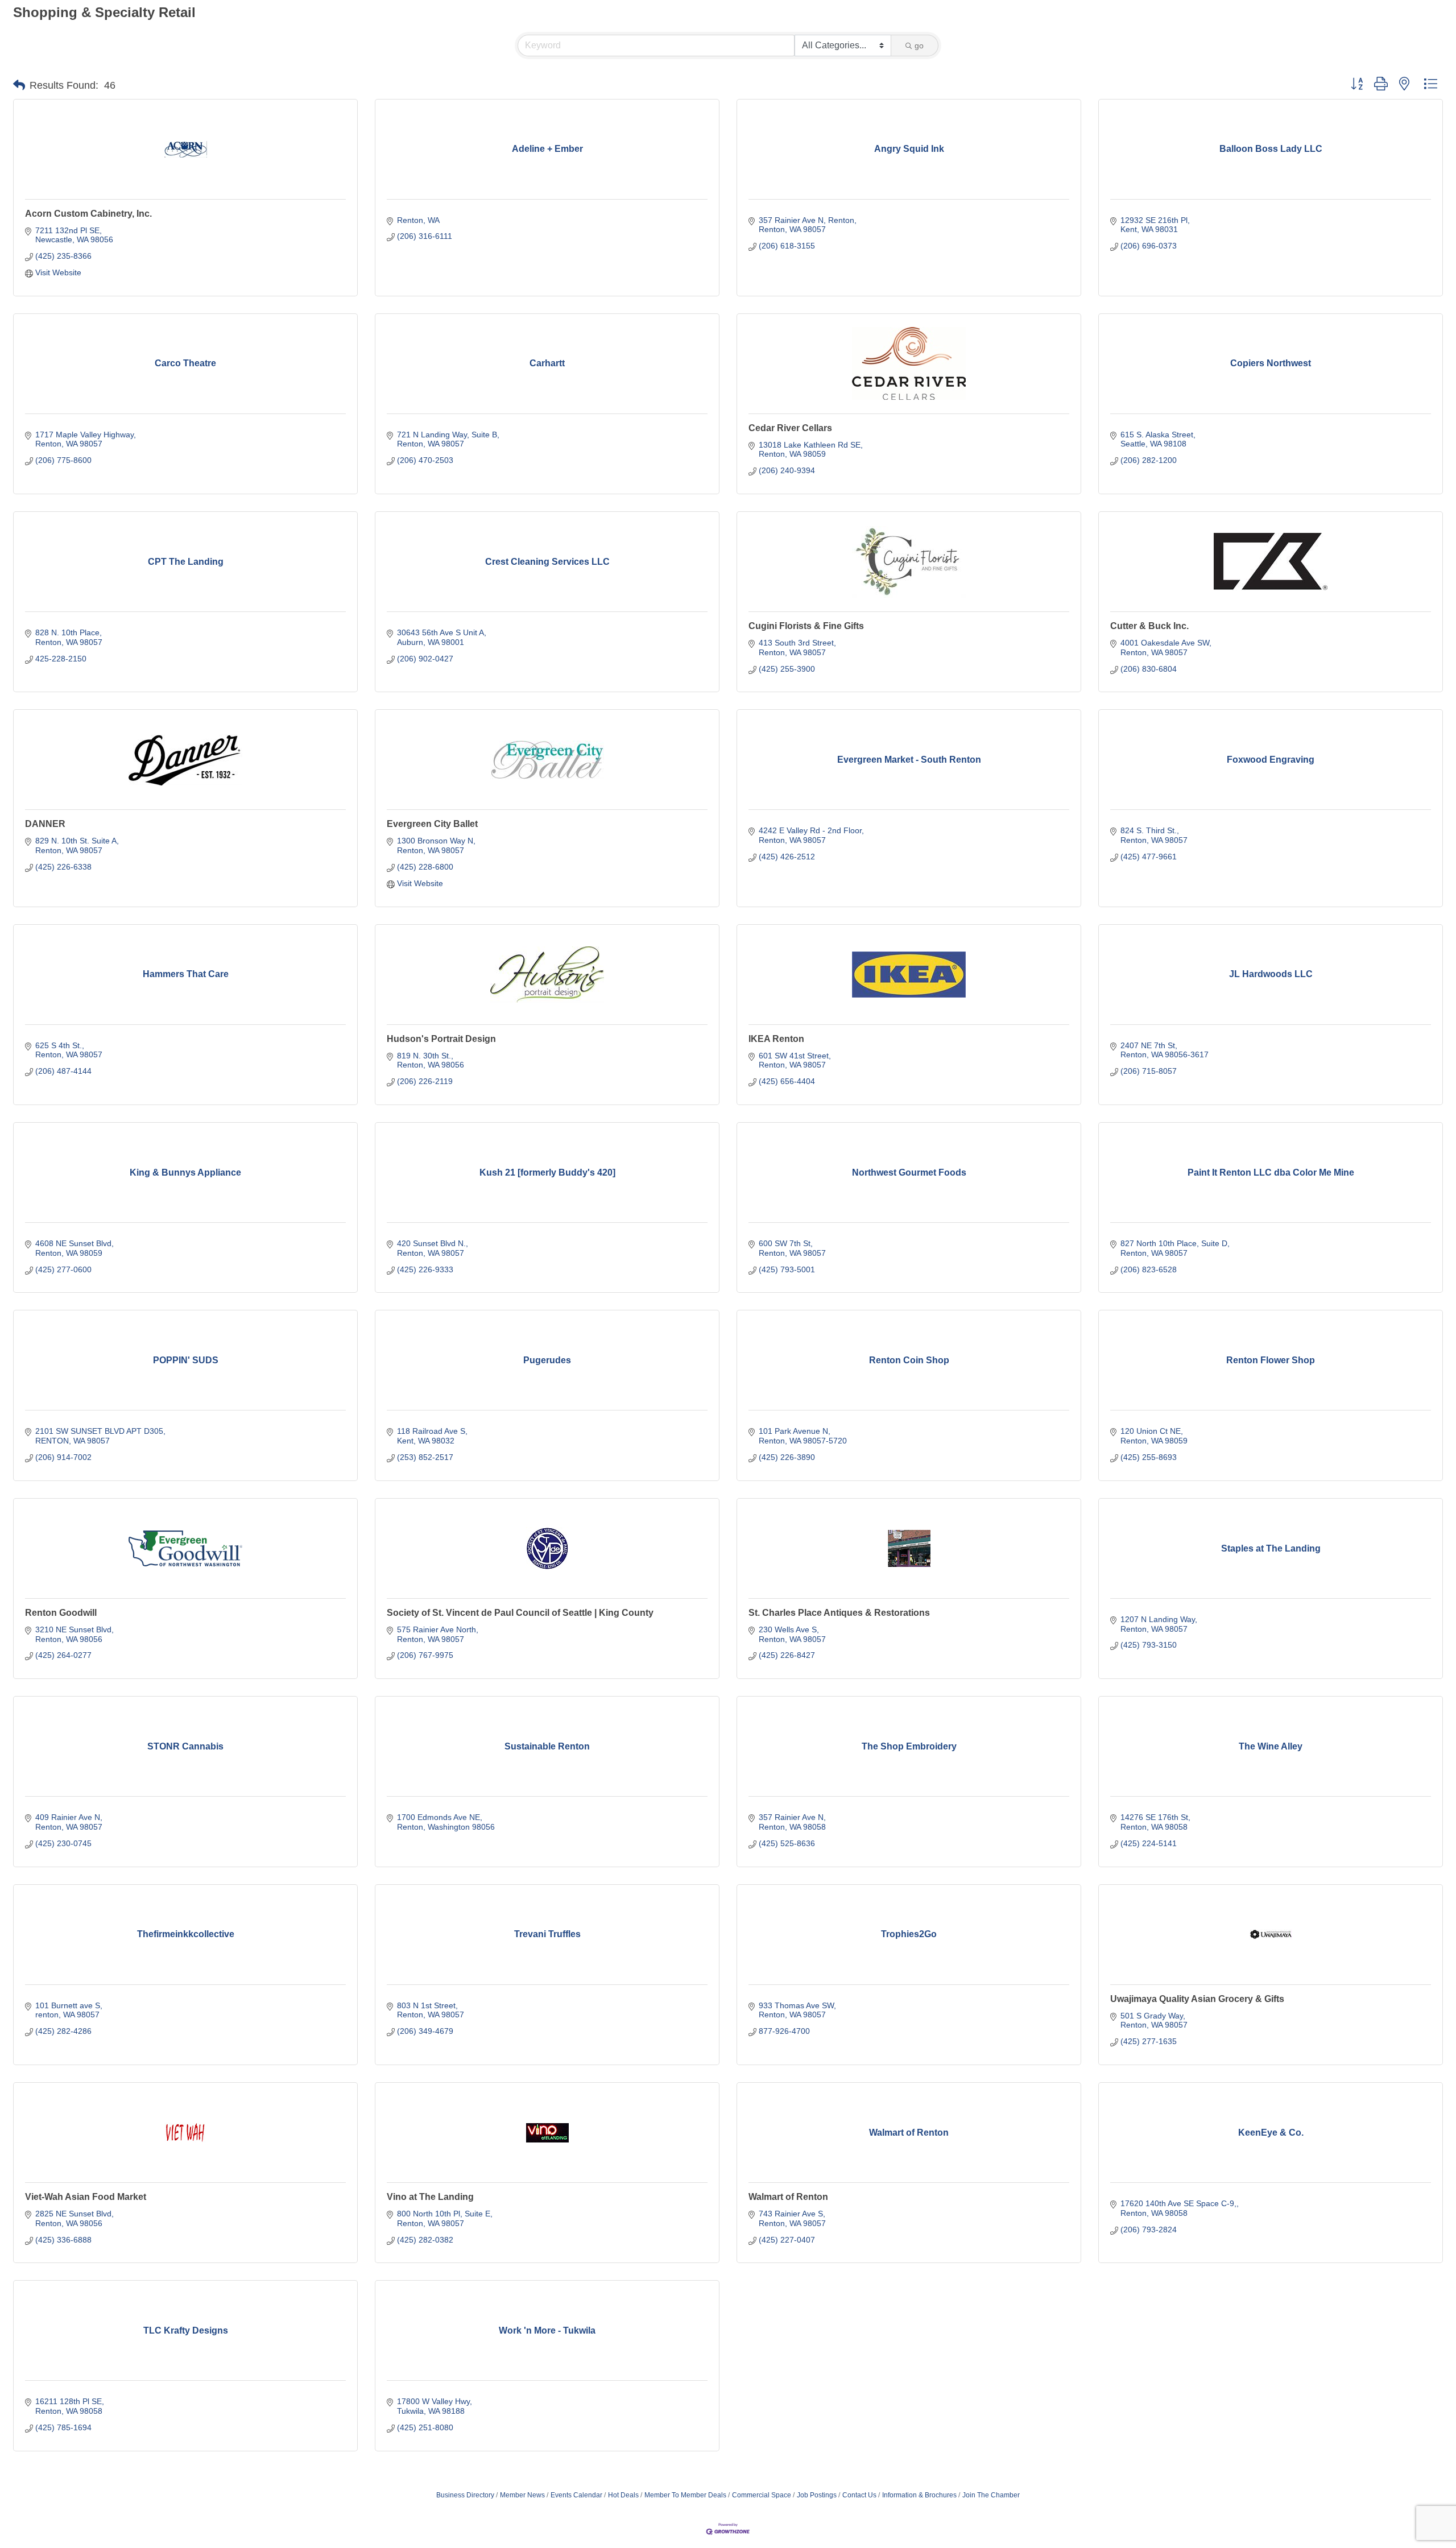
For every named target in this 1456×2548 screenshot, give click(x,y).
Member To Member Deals (685, 2495)
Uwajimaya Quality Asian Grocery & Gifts (1197, 1999)
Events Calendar (576, 2495)
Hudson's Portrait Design (441, 1039)
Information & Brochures (919, 2495)
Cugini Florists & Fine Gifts (806, 626)
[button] (19, 85)
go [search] (919, 45)
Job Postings (817, 2495)
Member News (522, 2495)
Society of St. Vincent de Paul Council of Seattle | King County (520, 1613)
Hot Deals (623, 2495)
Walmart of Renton (788, 2197)
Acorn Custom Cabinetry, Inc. (88, 214)
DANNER (45, 824)
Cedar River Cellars (790, 428)
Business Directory (465, 2495)
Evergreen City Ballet (432, 824)
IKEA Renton (776, 1039)
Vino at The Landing (430, 2197)
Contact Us (859, 2495)
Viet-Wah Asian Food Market (86, 2197)
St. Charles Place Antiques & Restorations (839, 1613)
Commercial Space (762, 2495)
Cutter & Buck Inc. (1149, 626)
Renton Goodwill (61, 1613)
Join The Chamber (991, 2495)
